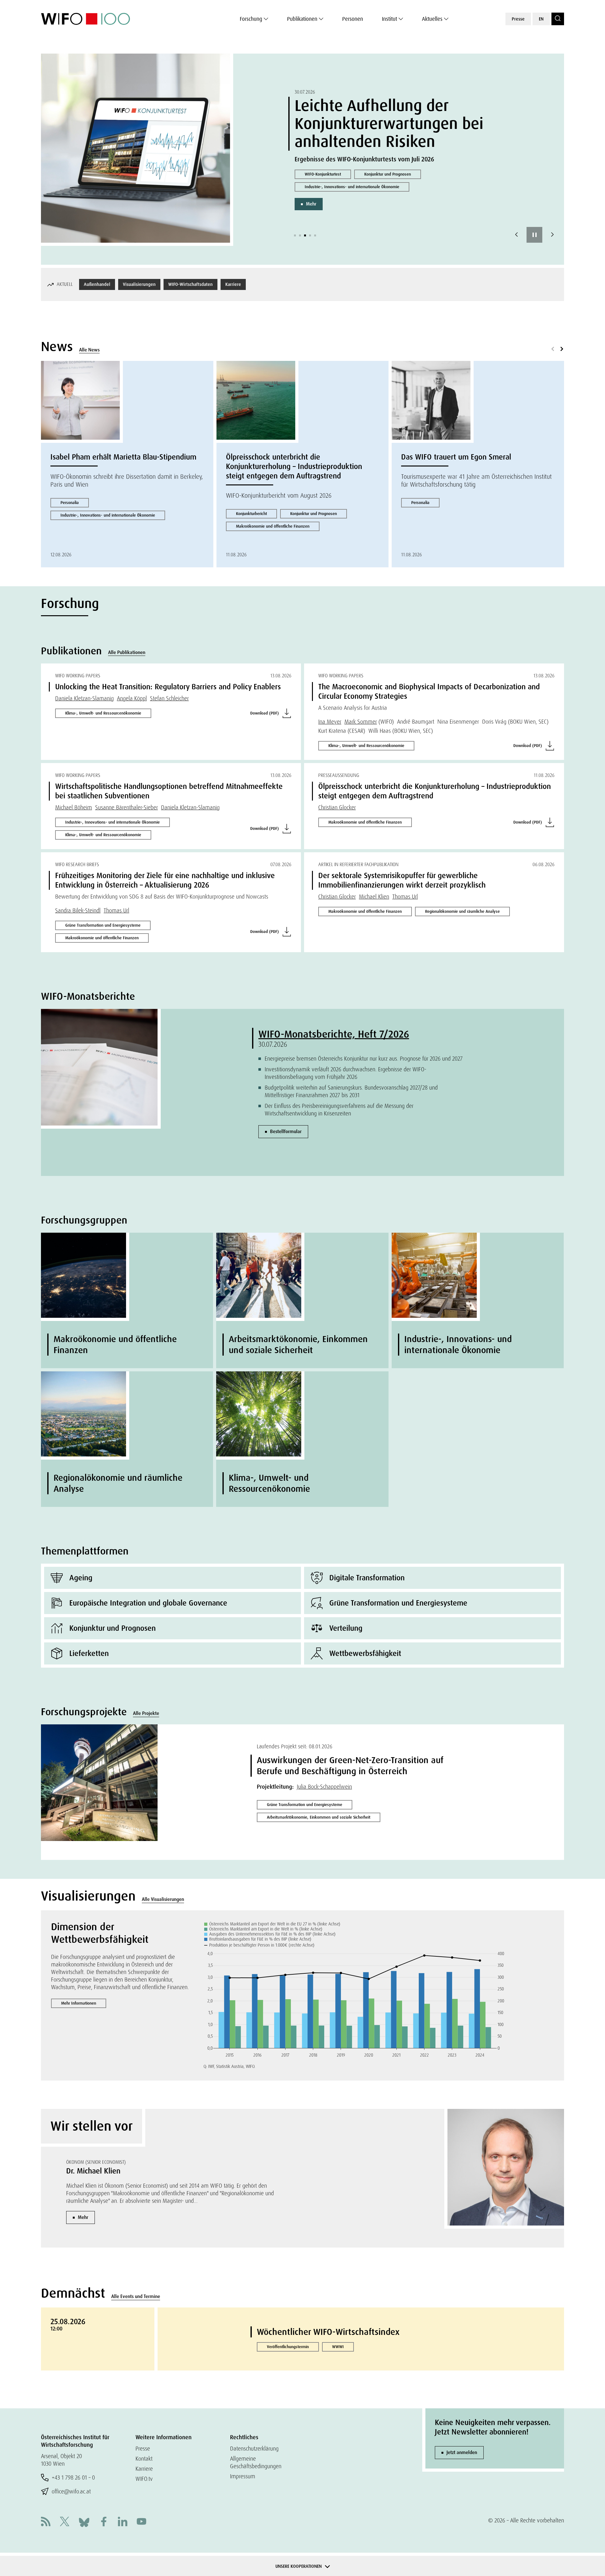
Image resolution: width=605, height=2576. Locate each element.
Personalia (70, 503)
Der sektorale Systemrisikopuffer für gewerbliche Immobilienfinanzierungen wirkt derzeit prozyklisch (402, 880)
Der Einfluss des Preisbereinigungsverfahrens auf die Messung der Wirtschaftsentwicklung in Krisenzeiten (339, 1110)
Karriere (233, 284)
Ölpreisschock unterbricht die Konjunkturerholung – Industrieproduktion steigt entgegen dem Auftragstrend (294, 466)
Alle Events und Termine (136, 2296)
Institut (389, 19)
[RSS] (46, 2522)
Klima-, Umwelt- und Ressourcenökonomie (103, 713)
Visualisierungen (139, 284)
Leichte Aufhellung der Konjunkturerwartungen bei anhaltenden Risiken (389, 124)
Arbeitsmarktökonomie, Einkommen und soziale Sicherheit (319, 1817)
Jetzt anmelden (462, 2452)
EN (541, 19)
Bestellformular (286, 1132)
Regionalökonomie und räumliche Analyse (462, 911)
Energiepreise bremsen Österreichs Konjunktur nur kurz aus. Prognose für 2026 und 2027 (364, 1059)
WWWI (338, 2347)
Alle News (89, 350)
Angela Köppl (132, 698)
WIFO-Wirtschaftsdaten (190, 284)
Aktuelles (432, 19)
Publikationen (302, 19)
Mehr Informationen (79, 2003)
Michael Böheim (74, 807)
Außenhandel (97, 284)
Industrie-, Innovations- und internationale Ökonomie (352, 187)
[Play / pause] (534, 235)
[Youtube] (141, 2522)
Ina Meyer (330, 722)
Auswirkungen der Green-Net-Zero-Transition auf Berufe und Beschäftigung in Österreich (350, 1766)
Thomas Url (116, 910)
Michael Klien (374, 897)
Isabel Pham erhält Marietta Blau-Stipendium (123, 457)
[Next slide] (552, 235)
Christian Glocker (337, 807)
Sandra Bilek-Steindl (78, 910)
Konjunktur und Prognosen (388, 174)
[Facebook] (104, 2522)
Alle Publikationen (127, 652)
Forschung (251, 19)
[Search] (558, 19)
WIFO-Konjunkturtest (323, 174)
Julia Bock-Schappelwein (324, 1787)
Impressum (243, 2476)
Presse (518, 19)
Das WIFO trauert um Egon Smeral (456, 457)
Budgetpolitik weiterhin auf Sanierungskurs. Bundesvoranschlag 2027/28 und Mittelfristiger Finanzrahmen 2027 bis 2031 (351, 1091)
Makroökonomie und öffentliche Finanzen (273, 526)
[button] (295, 235)
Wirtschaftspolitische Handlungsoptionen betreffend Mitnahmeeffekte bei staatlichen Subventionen (169, 791)
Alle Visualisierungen (163, 1899)
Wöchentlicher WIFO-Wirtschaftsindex (328, 2332)
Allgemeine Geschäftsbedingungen (256, 2462)
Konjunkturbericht (251, 514)
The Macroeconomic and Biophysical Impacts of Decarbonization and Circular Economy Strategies (429, 691)
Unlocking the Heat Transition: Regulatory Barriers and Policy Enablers (168, 687)
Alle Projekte (146, 1713)
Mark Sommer (361, 722)
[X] (65, 2522)
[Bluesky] (84, 2522)
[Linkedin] (123, 2522)
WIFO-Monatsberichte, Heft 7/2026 (334, 1034)
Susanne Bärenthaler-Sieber (127, 807)
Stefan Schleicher (169, 698)
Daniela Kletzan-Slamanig (84, 698)
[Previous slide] (516, 235)
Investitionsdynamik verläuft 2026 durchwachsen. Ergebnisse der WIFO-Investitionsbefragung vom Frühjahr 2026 (346, 1073)
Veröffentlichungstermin (288, 2347)
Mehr (311, 204)
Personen (353, 19)
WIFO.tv (144, 2479)
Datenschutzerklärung (254, 2449)
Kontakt (144, 2459)
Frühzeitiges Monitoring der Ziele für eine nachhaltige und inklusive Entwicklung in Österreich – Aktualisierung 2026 (165, 880)
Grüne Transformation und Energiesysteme (103, 925)
